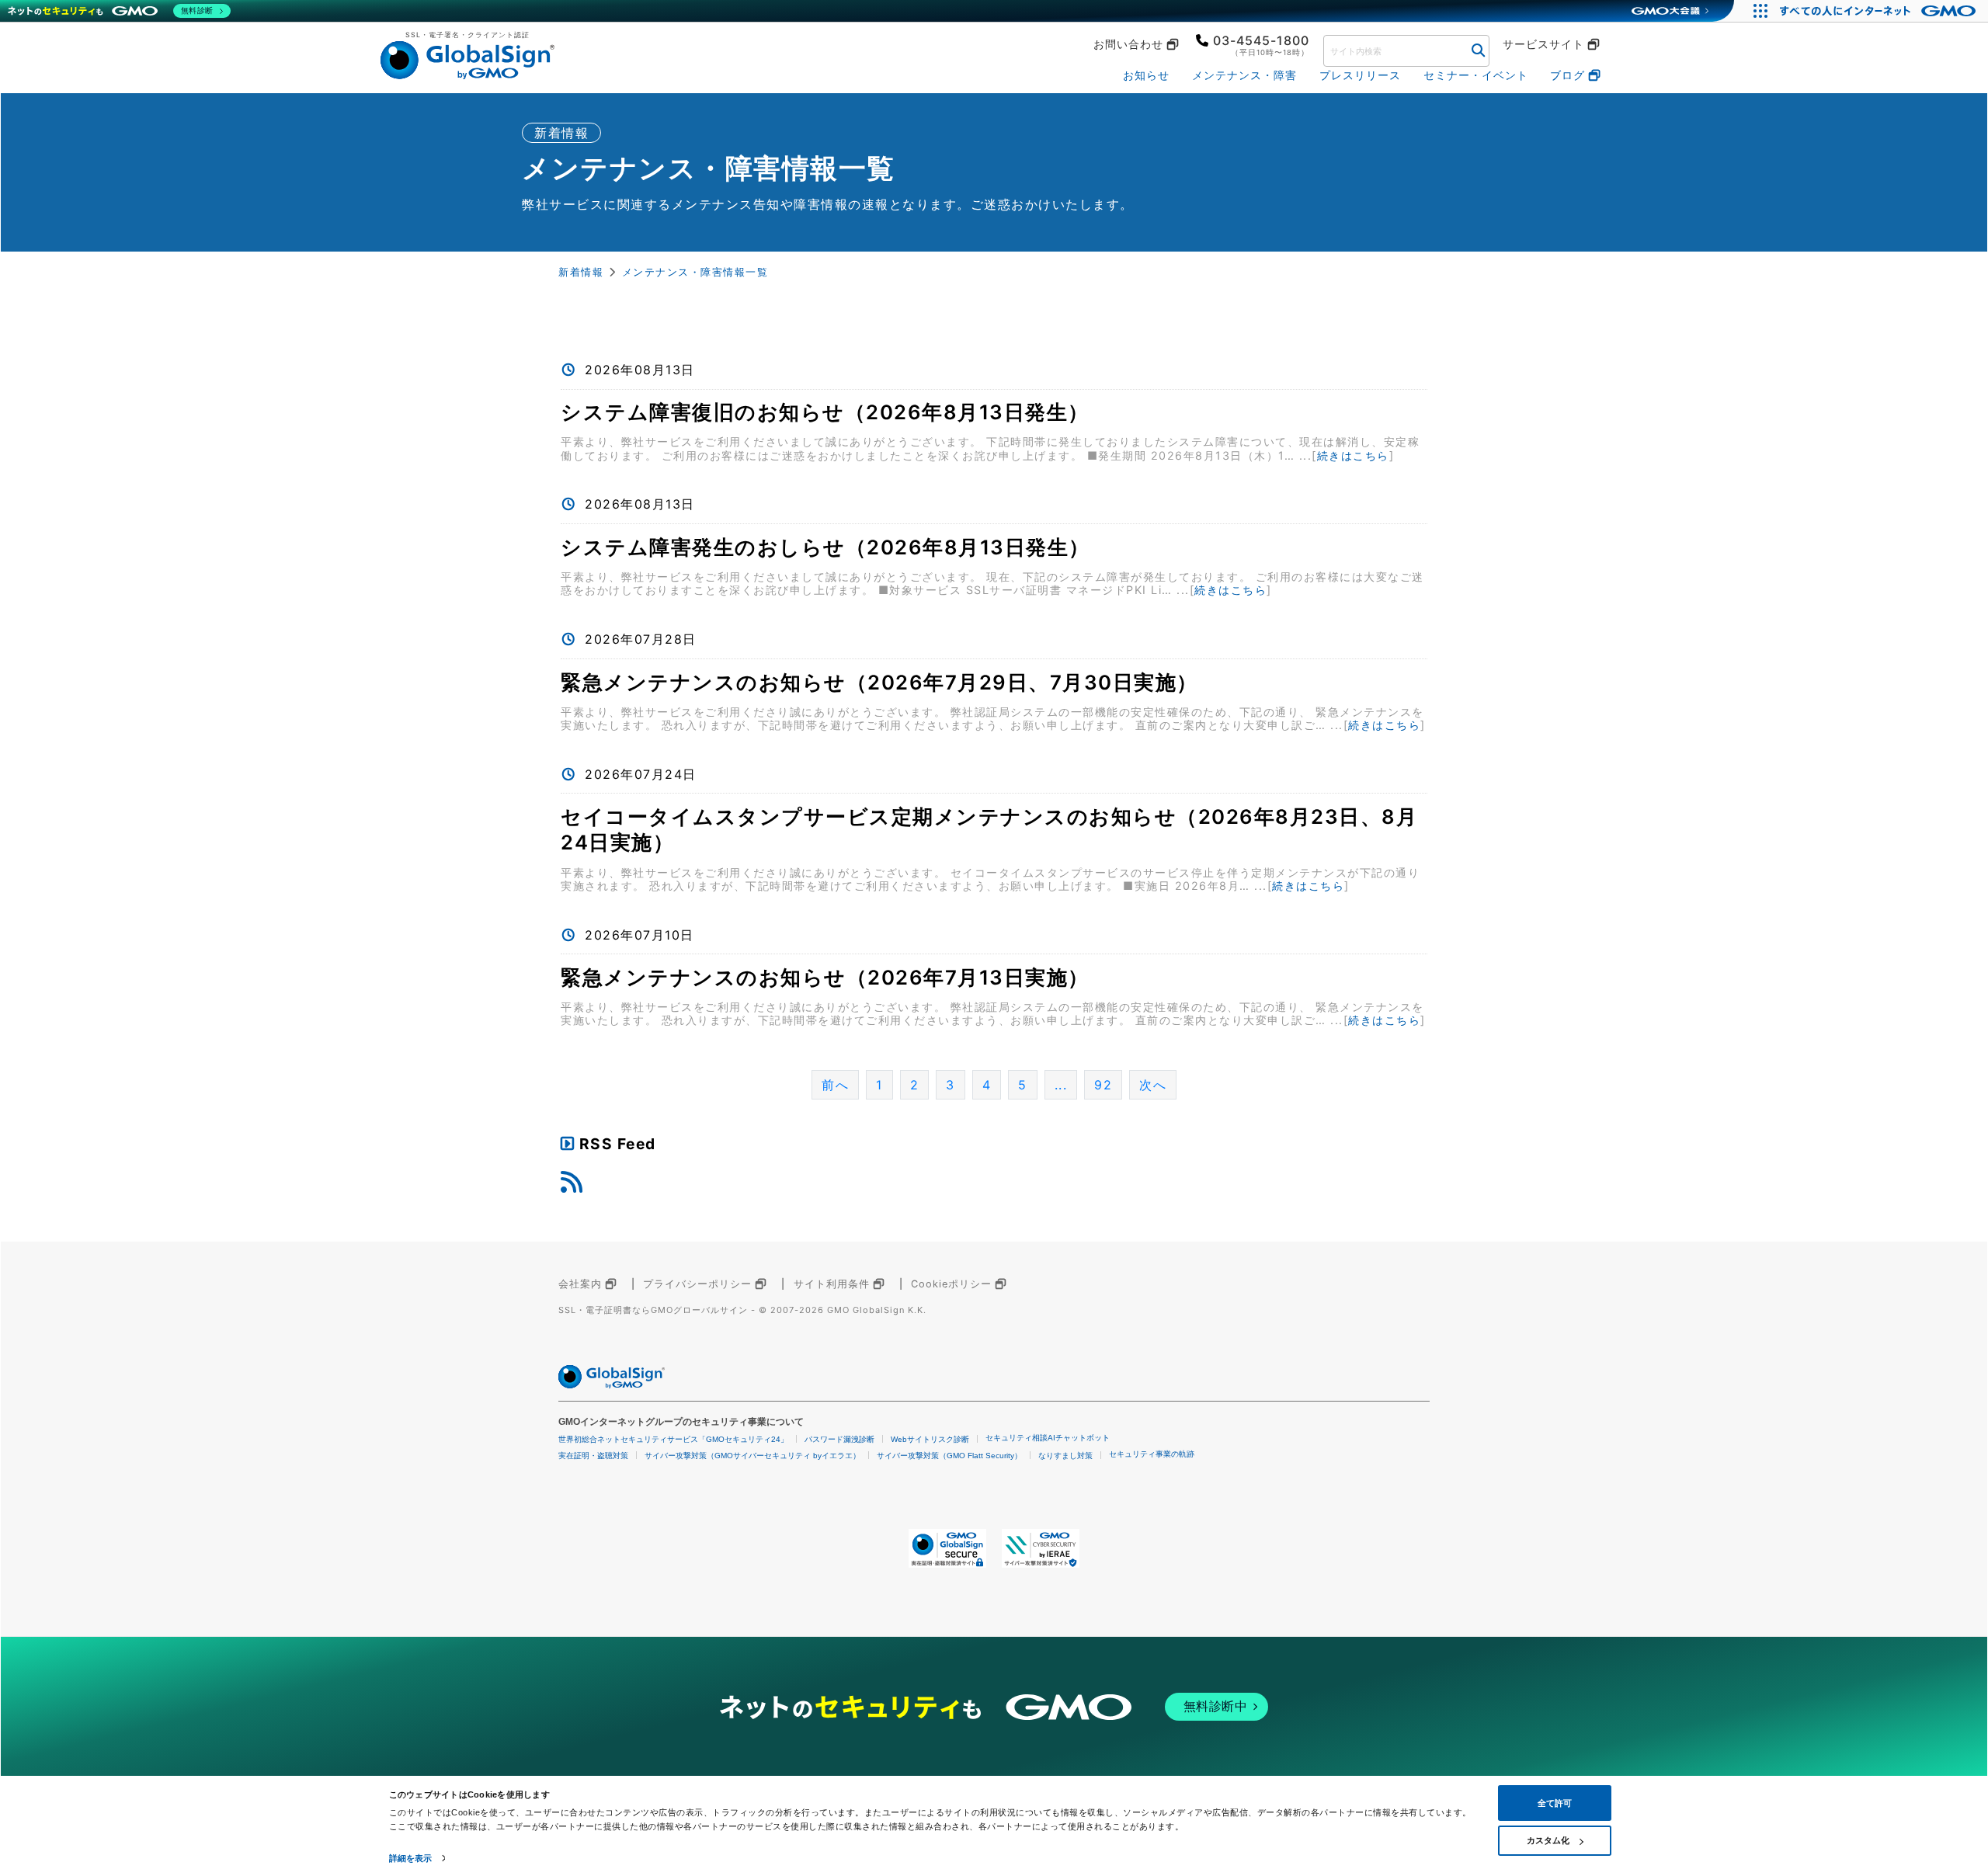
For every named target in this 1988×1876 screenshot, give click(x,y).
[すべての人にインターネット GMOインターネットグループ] (1880, 11)
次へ (1153, 1085)
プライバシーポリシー (697, 1284)
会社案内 (580, 1284)
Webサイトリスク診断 (930, 1439)
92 (1103, 1085)
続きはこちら (1353, 455)
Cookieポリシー (951, 1284)
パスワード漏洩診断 (839, 1439)
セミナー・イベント (1476, 75)
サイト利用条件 (832, 1284)
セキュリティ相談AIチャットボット (1048, 1438)
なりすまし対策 (1065, 1456)
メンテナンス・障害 (1244, 75)
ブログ (1567, 75)
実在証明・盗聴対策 (593, 1456)
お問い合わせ (1128, 44)
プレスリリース (1360, 75)
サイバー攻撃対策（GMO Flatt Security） (949, 1456)
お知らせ (1146, 75)
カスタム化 (1548, 1840)
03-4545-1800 (1261, 40)
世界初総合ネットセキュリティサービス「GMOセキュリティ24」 (673, 1439)
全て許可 (1555, 1803)
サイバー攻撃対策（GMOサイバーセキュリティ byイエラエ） (752, 1456)
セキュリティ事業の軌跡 (1152, 1454)
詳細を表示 (411, 1858)
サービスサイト (1543, 44)
